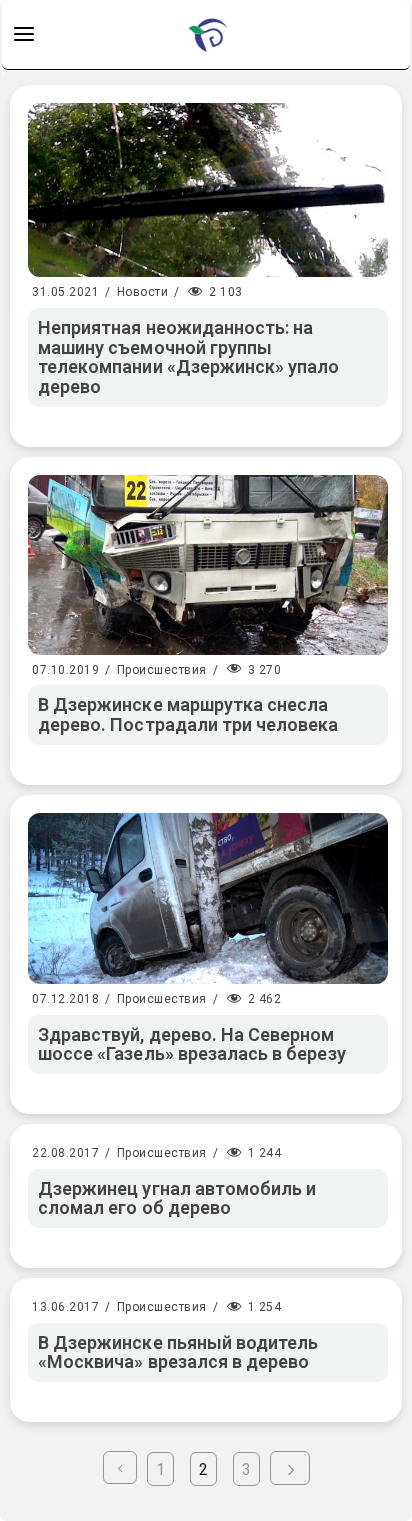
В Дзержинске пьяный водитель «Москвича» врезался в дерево (178, 1352)
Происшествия (162, 670)
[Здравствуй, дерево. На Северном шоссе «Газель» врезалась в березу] (208, 898)
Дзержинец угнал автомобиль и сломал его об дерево (177, 1198)
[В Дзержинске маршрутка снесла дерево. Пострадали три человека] (208, 565)
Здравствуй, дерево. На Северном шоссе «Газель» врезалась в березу (192, 1044)
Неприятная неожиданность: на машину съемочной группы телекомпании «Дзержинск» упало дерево (189, 357)
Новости (143, 292)
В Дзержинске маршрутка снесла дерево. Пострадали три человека (188, 714)
